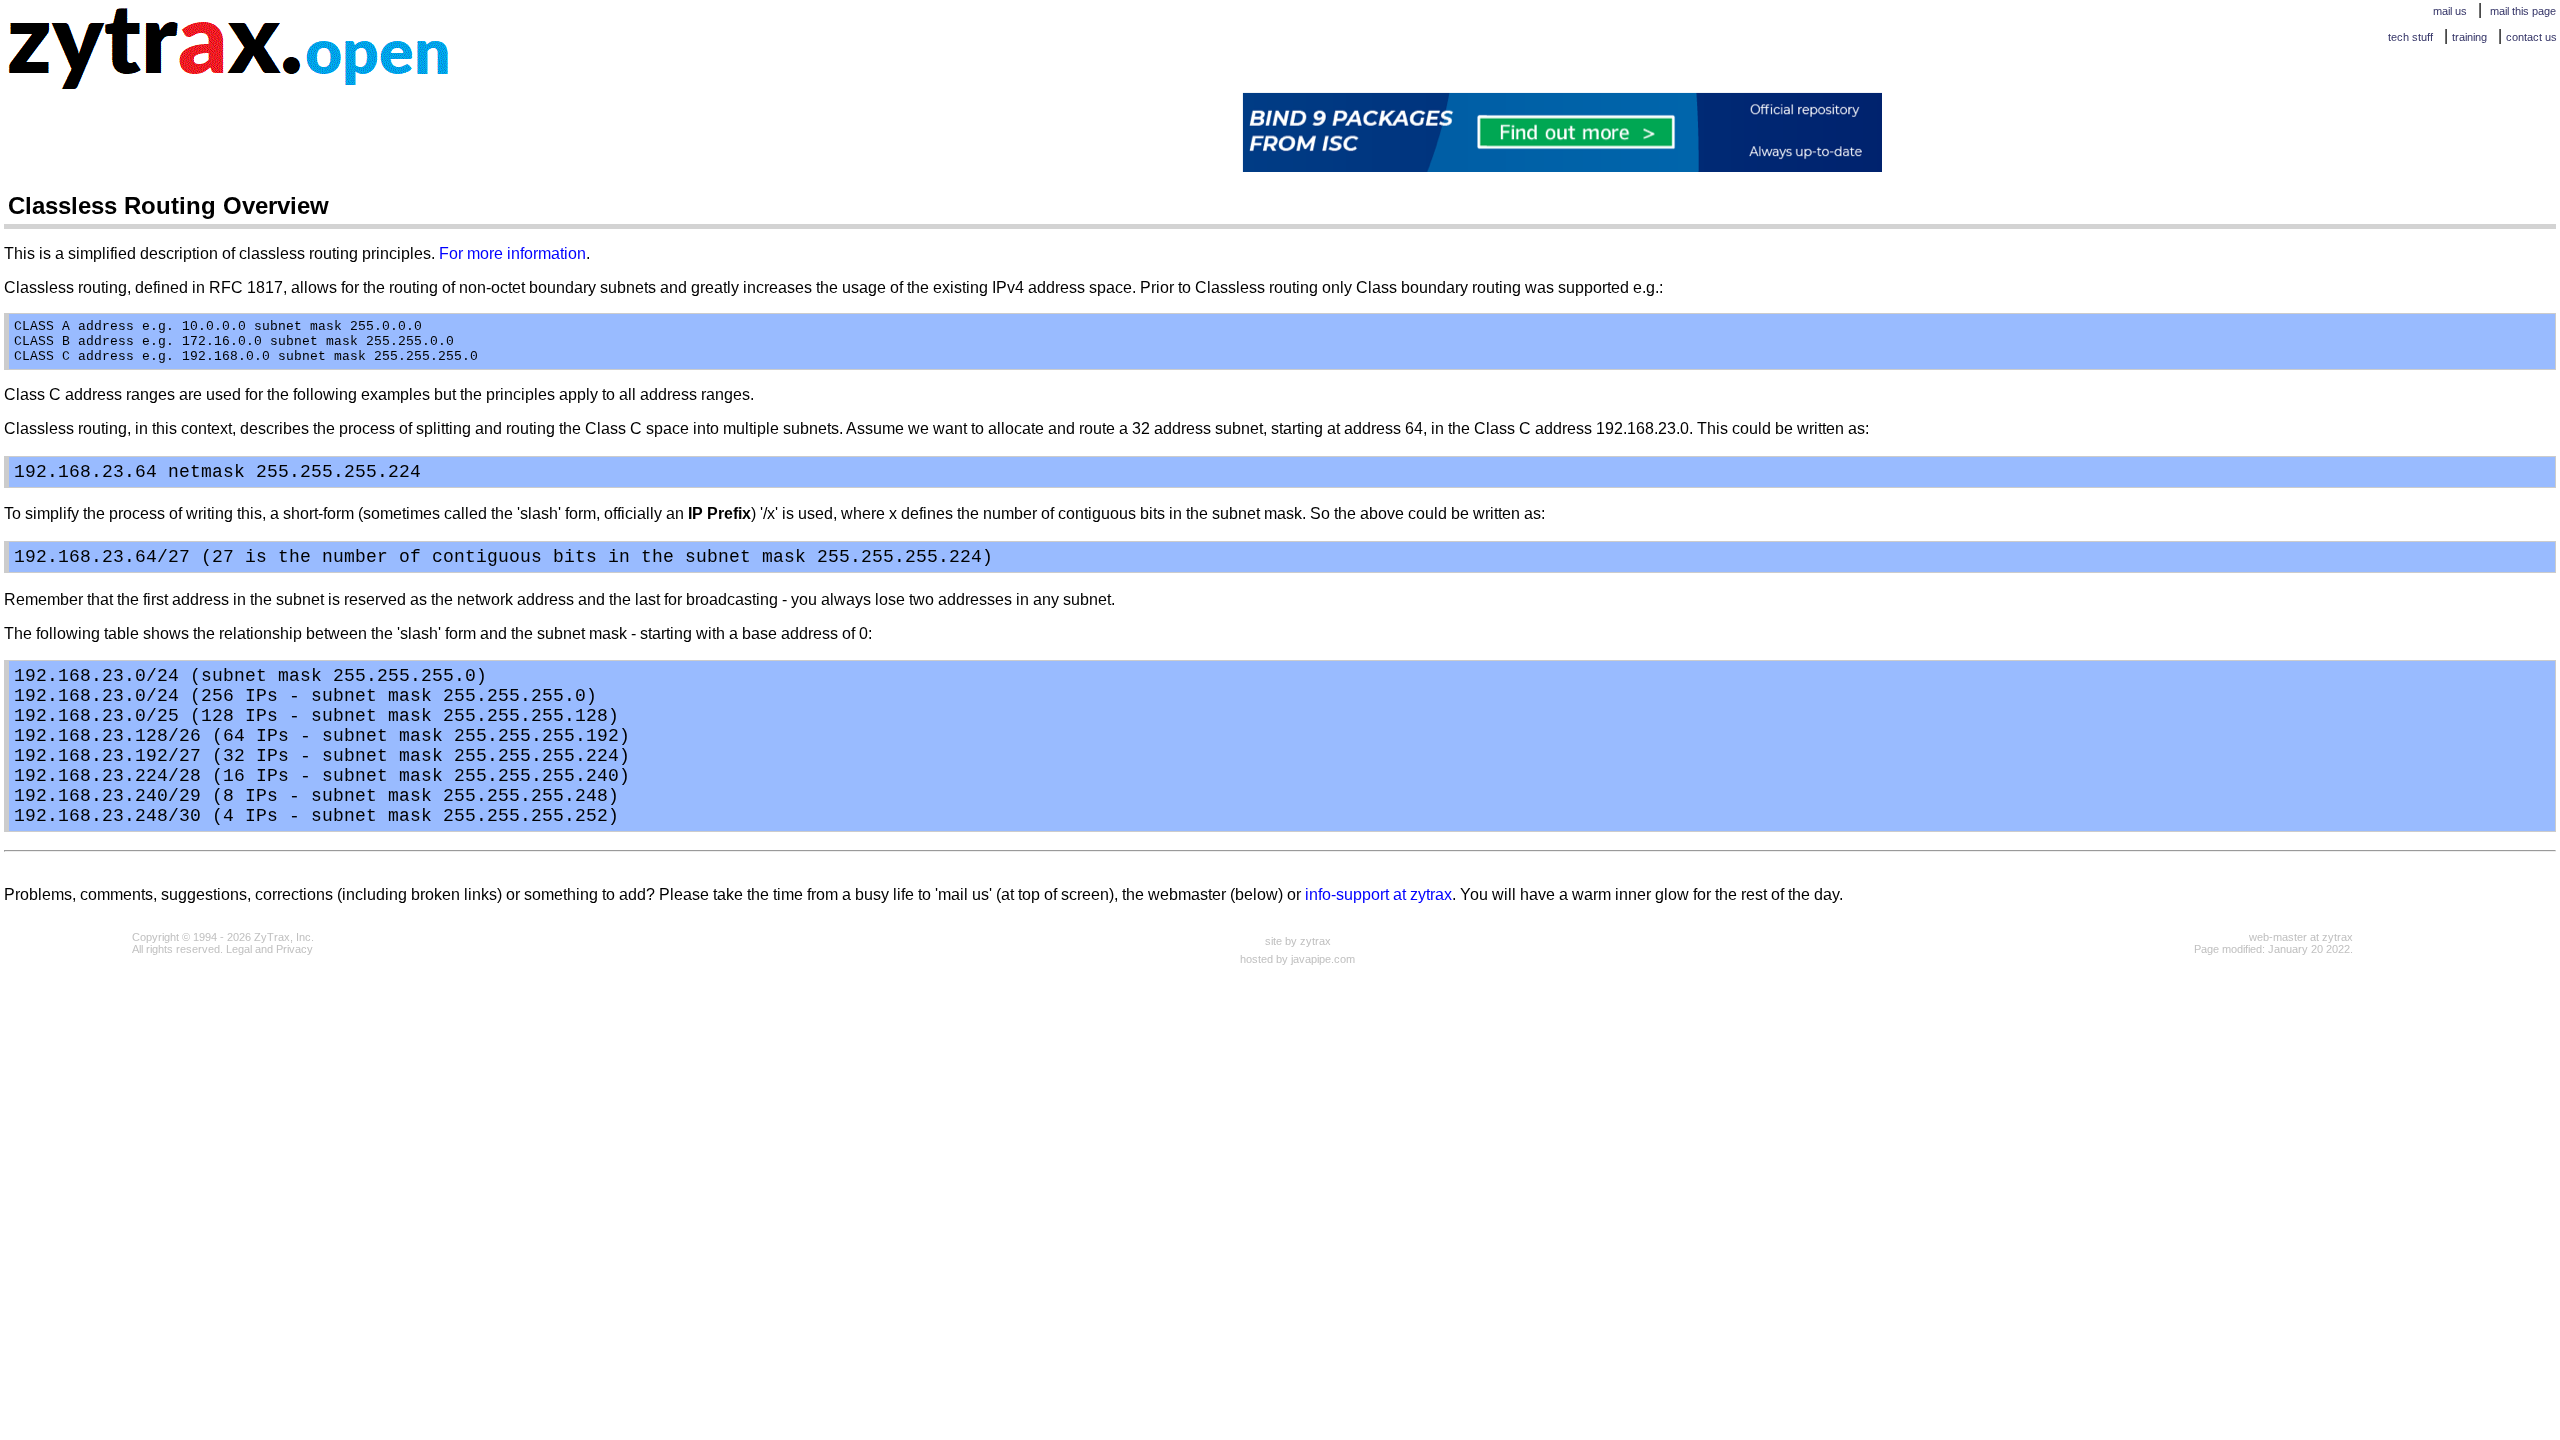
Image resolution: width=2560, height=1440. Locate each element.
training (2469, 37)
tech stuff (2410, 37)
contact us (2531, 37)
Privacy (294, 949)
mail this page (2523, 11)
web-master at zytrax (2301, 937)
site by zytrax (1298, 941)
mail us (2450, 11)
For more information (512, 253)
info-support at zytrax (1378, 894)
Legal (239, 949)
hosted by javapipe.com (1297, 959)
